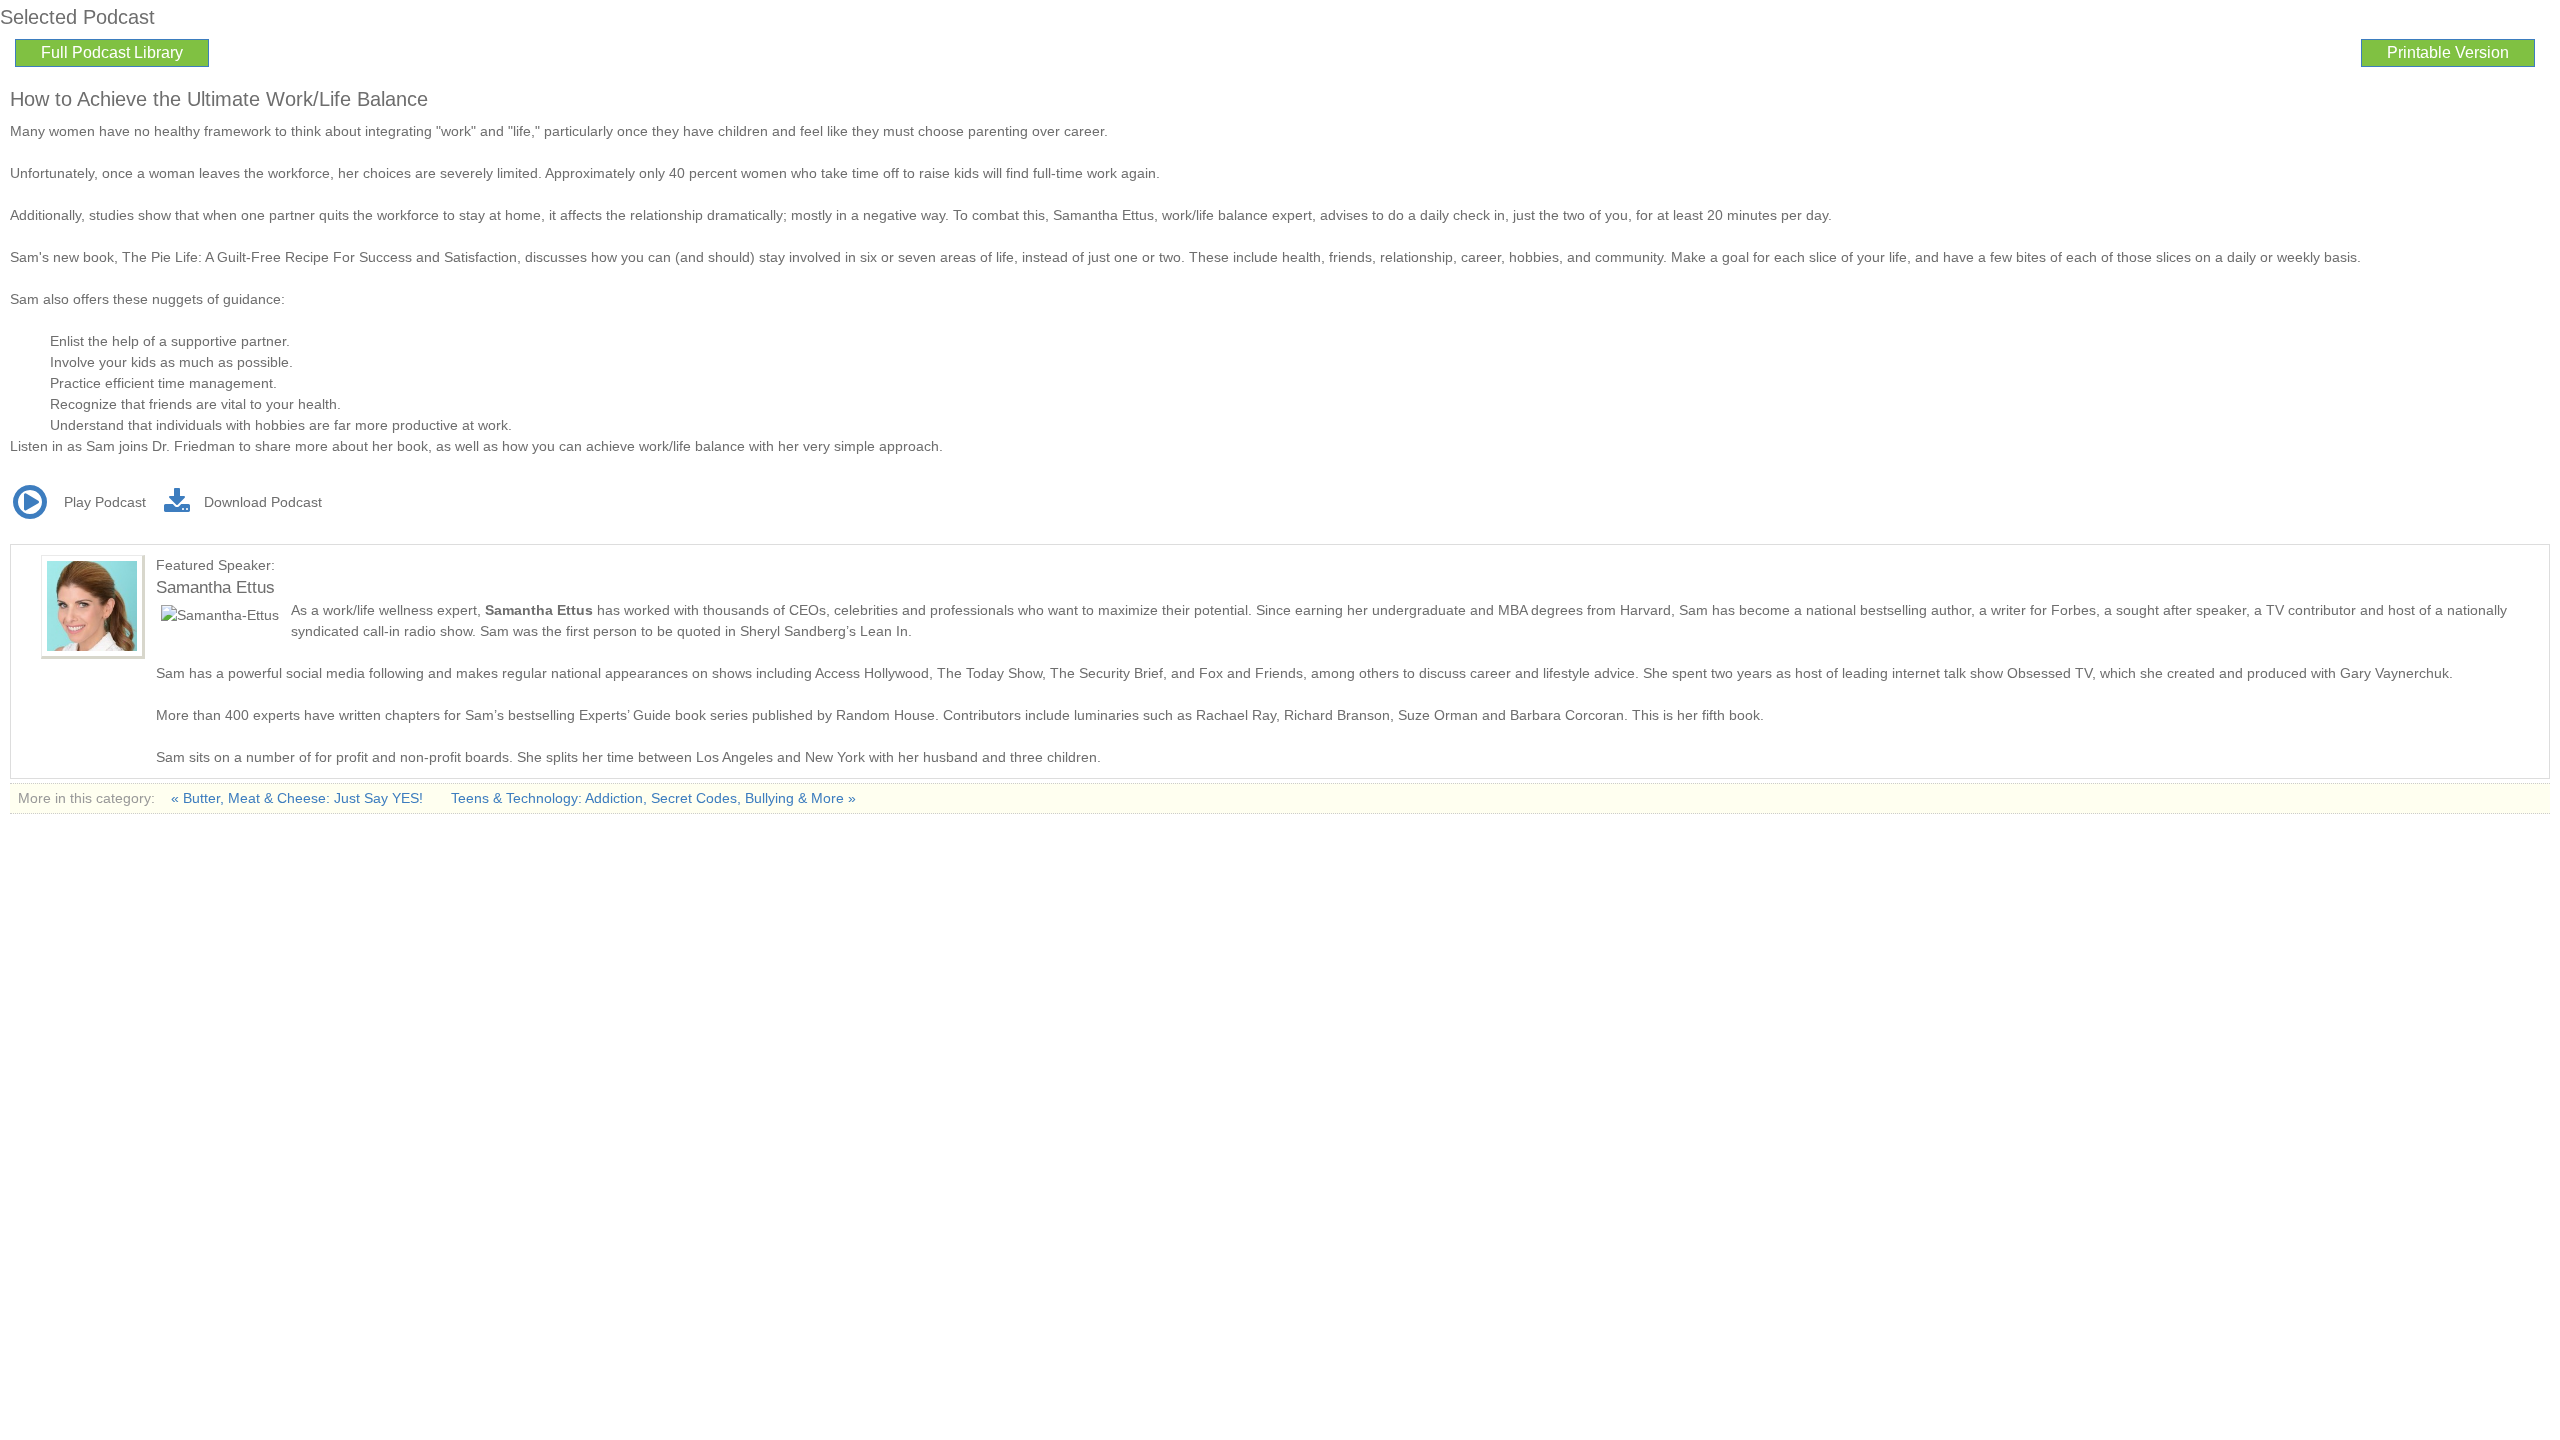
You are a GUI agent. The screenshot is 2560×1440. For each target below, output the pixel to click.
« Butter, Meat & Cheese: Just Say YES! (299, 798)
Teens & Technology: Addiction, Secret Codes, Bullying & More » (653, 798)
